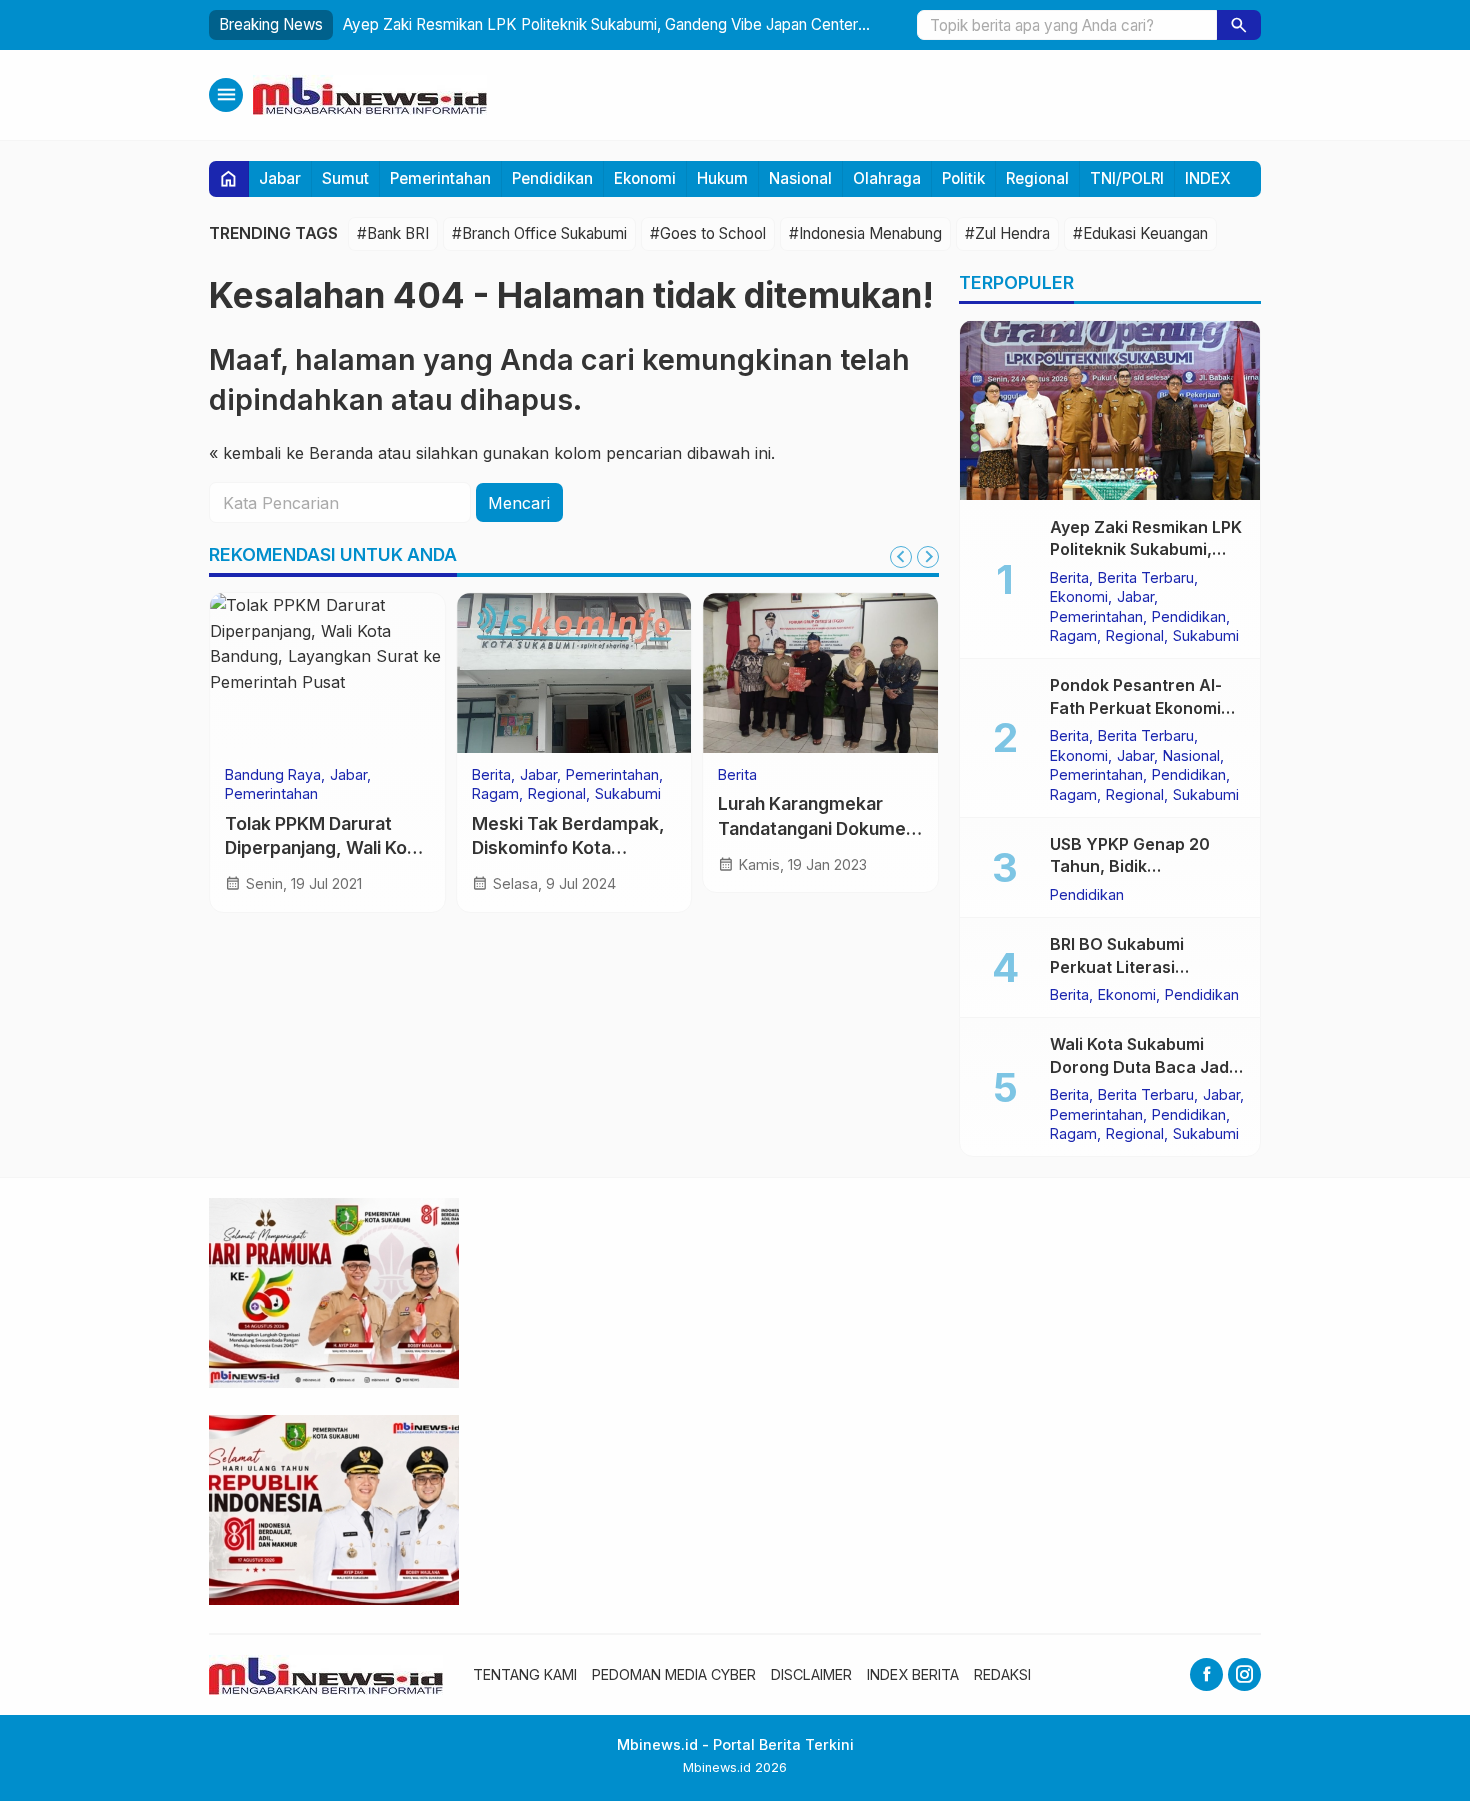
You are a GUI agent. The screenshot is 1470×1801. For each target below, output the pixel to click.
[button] (1239, 25)
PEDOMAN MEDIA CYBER (674, 1674)
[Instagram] (1244, 1674)
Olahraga (887, 178)
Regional (1037, 178)
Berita (491, 775)
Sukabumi (628, 794)
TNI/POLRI (1127, 178)
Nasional (800, 178)
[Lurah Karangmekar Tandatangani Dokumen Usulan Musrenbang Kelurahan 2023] (820, 673)
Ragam (495, 794)
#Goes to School (708, 233)
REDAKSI (1002, 1674)
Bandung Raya (273, 775)
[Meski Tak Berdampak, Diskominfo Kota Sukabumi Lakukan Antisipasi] (574, 673)
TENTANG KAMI (525, 1674)
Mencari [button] (519, 503)
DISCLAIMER (811, 1674)
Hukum (722, 178)
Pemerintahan (440, 178)
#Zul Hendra (1007, 233)
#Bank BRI (393, 233)
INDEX (1208, 178)
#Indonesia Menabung (865, 233)
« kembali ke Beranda (291, 453)
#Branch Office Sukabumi (539, 233)
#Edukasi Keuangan (1140, 233)
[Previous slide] (901, 557)
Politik (963, 178)
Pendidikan (552, 178)
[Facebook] (1206, 1674)
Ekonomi (645, 178)
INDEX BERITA (913, 1674)
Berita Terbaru (1146, 577)
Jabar (280, 178)
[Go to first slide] (928, 557)
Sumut (345, 178)
